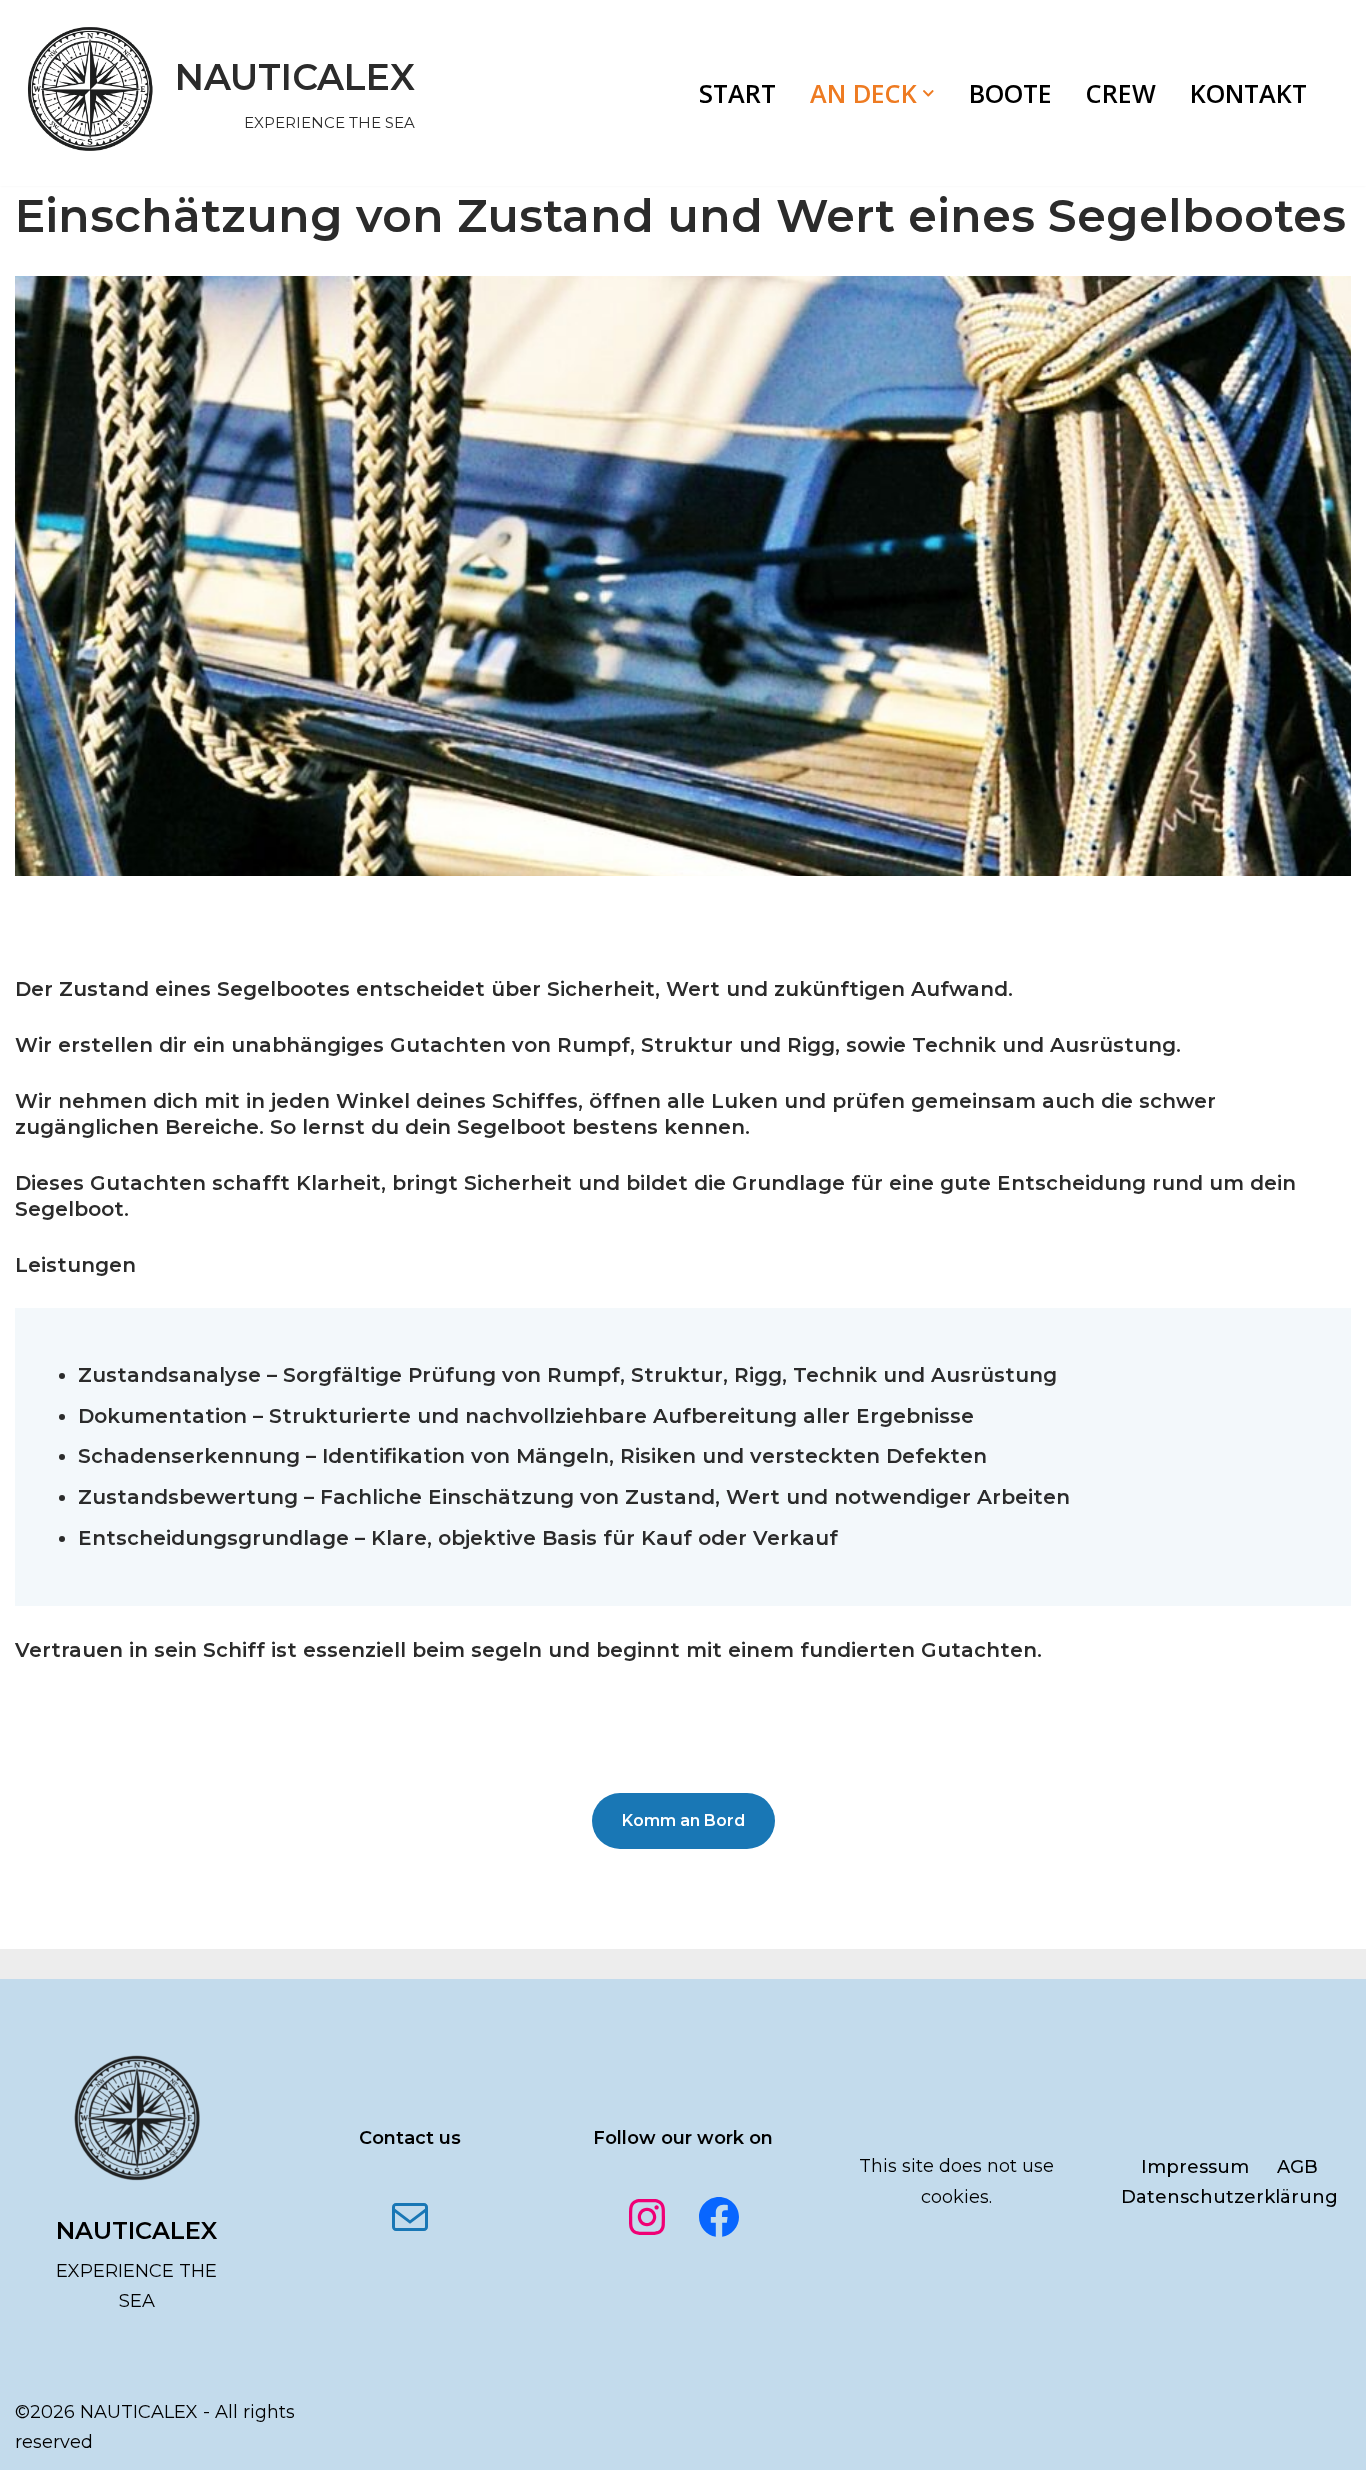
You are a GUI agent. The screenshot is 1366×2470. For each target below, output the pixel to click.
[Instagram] (647, 2217)
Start (737, 93)
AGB (1297, 2167)
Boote (1010, 93)
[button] (928, 93)
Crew (1121, 93)
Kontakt (1248, 93)
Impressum (1195, 2167)
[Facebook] (719, 2217)
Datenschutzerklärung (1229, 2197)
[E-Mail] (410, 2217)
